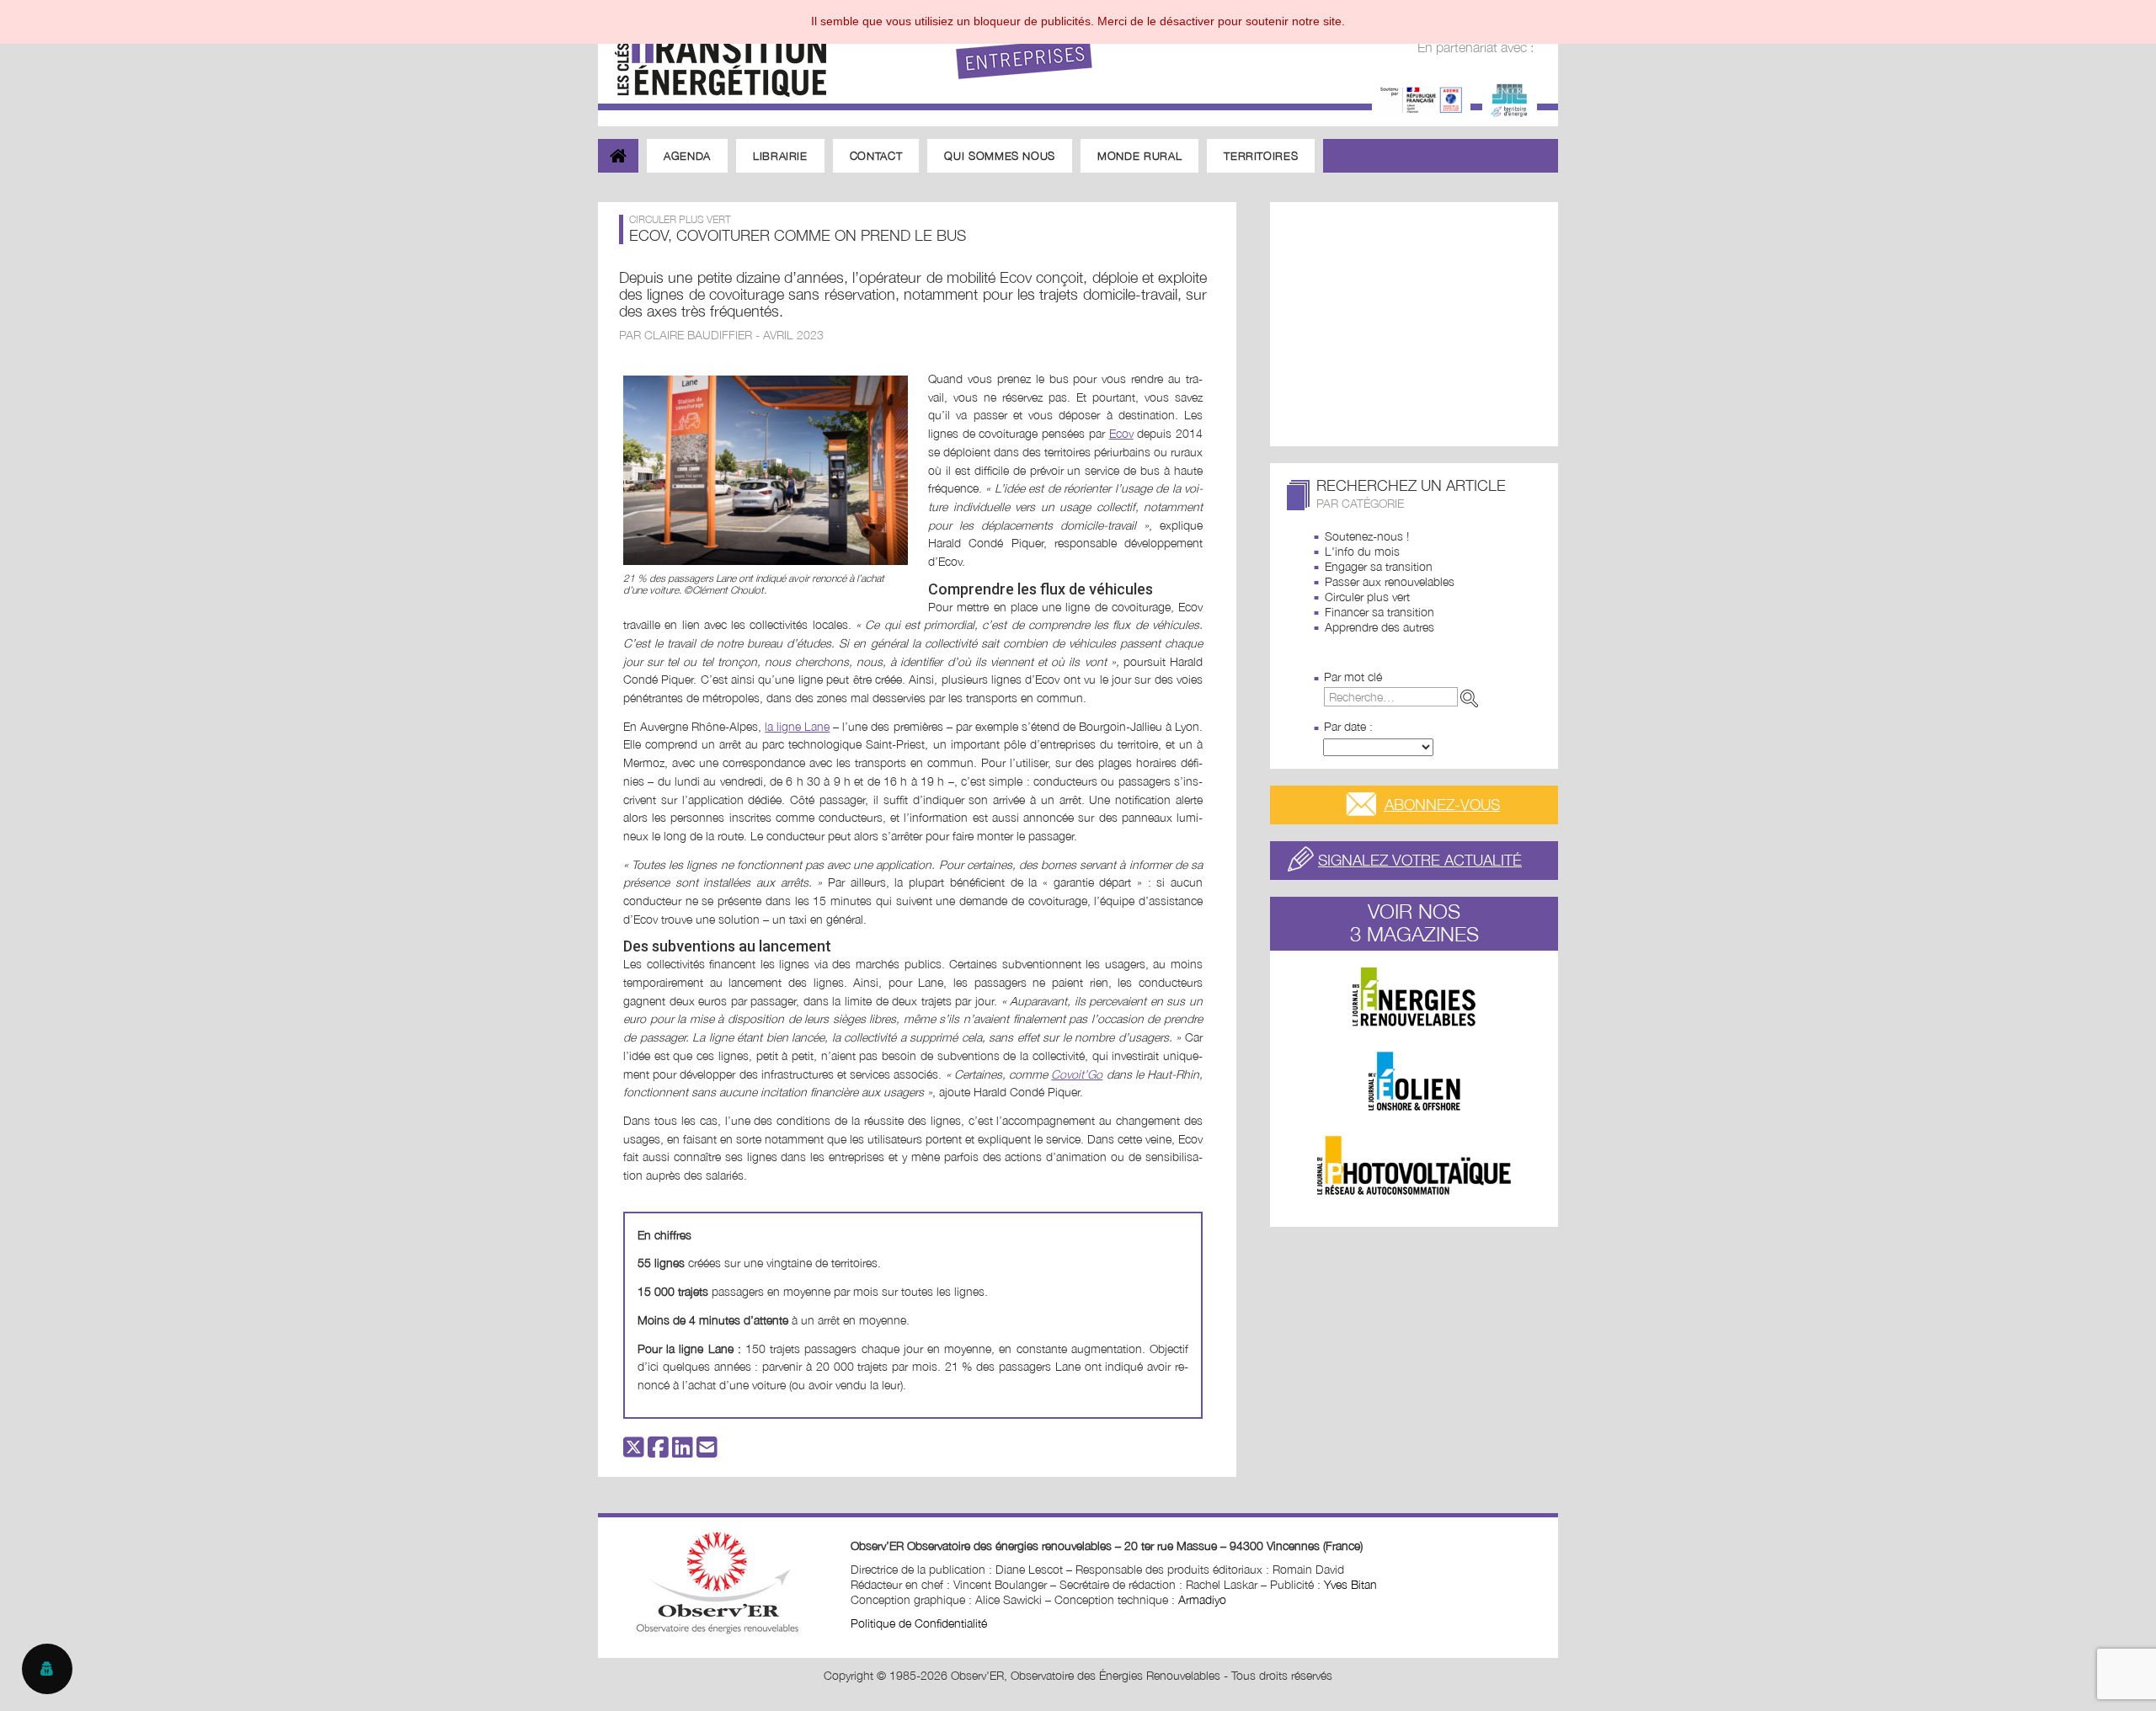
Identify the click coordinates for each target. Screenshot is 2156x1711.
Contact (876, 156)
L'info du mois (1362, 551)
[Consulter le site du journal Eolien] (1414, 1081)
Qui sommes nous (1000, 156)
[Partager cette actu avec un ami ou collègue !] (707, 1451)
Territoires (1261, 156)
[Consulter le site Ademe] (1421, 98)
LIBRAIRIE (780, 156)
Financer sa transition (1380, 612)
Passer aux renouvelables (1390, 581)
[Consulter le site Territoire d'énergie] (1510, 98)
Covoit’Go (1077, 1074)
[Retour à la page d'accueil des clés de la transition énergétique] (712, 53)
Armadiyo (1202, 1599)
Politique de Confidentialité (919, 1623)
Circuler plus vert (1367, 597)
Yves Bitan (1350, 1584)
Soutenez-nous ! (1367, 536)
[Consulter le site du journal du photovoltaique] (1414, 1165)
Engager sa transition (1379, 566)
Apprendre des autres (1380, 627)
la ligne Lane (797, 726)
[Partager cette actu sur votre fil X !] (634, 1451)
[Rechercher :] (1404, 697)
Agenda (687, 156)
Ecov (1121, 433)
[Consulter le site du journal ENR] (1414, 997)
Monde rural (1139, 156)
